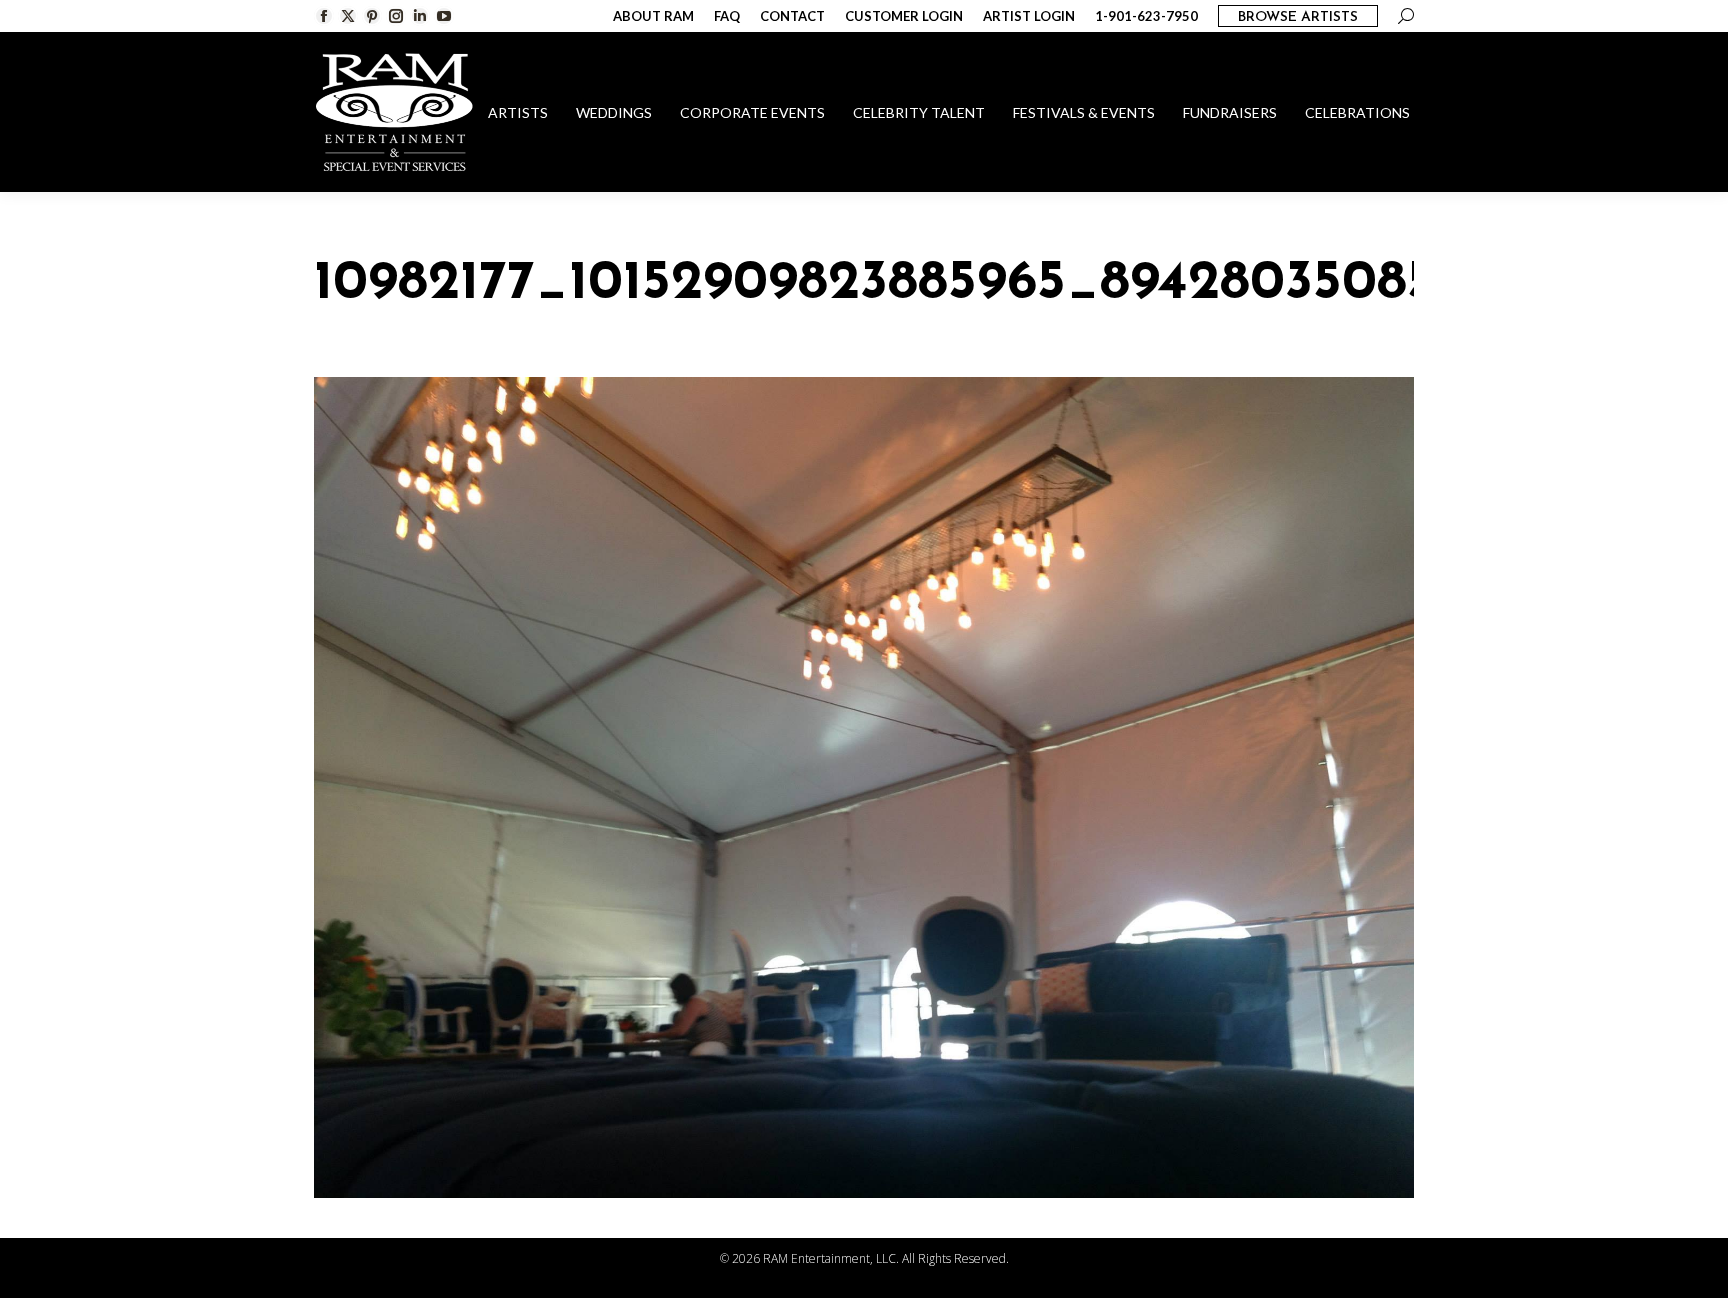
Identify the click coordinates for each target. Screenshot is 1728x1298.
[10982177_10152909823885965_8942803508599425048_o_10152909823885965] (864, 788)
